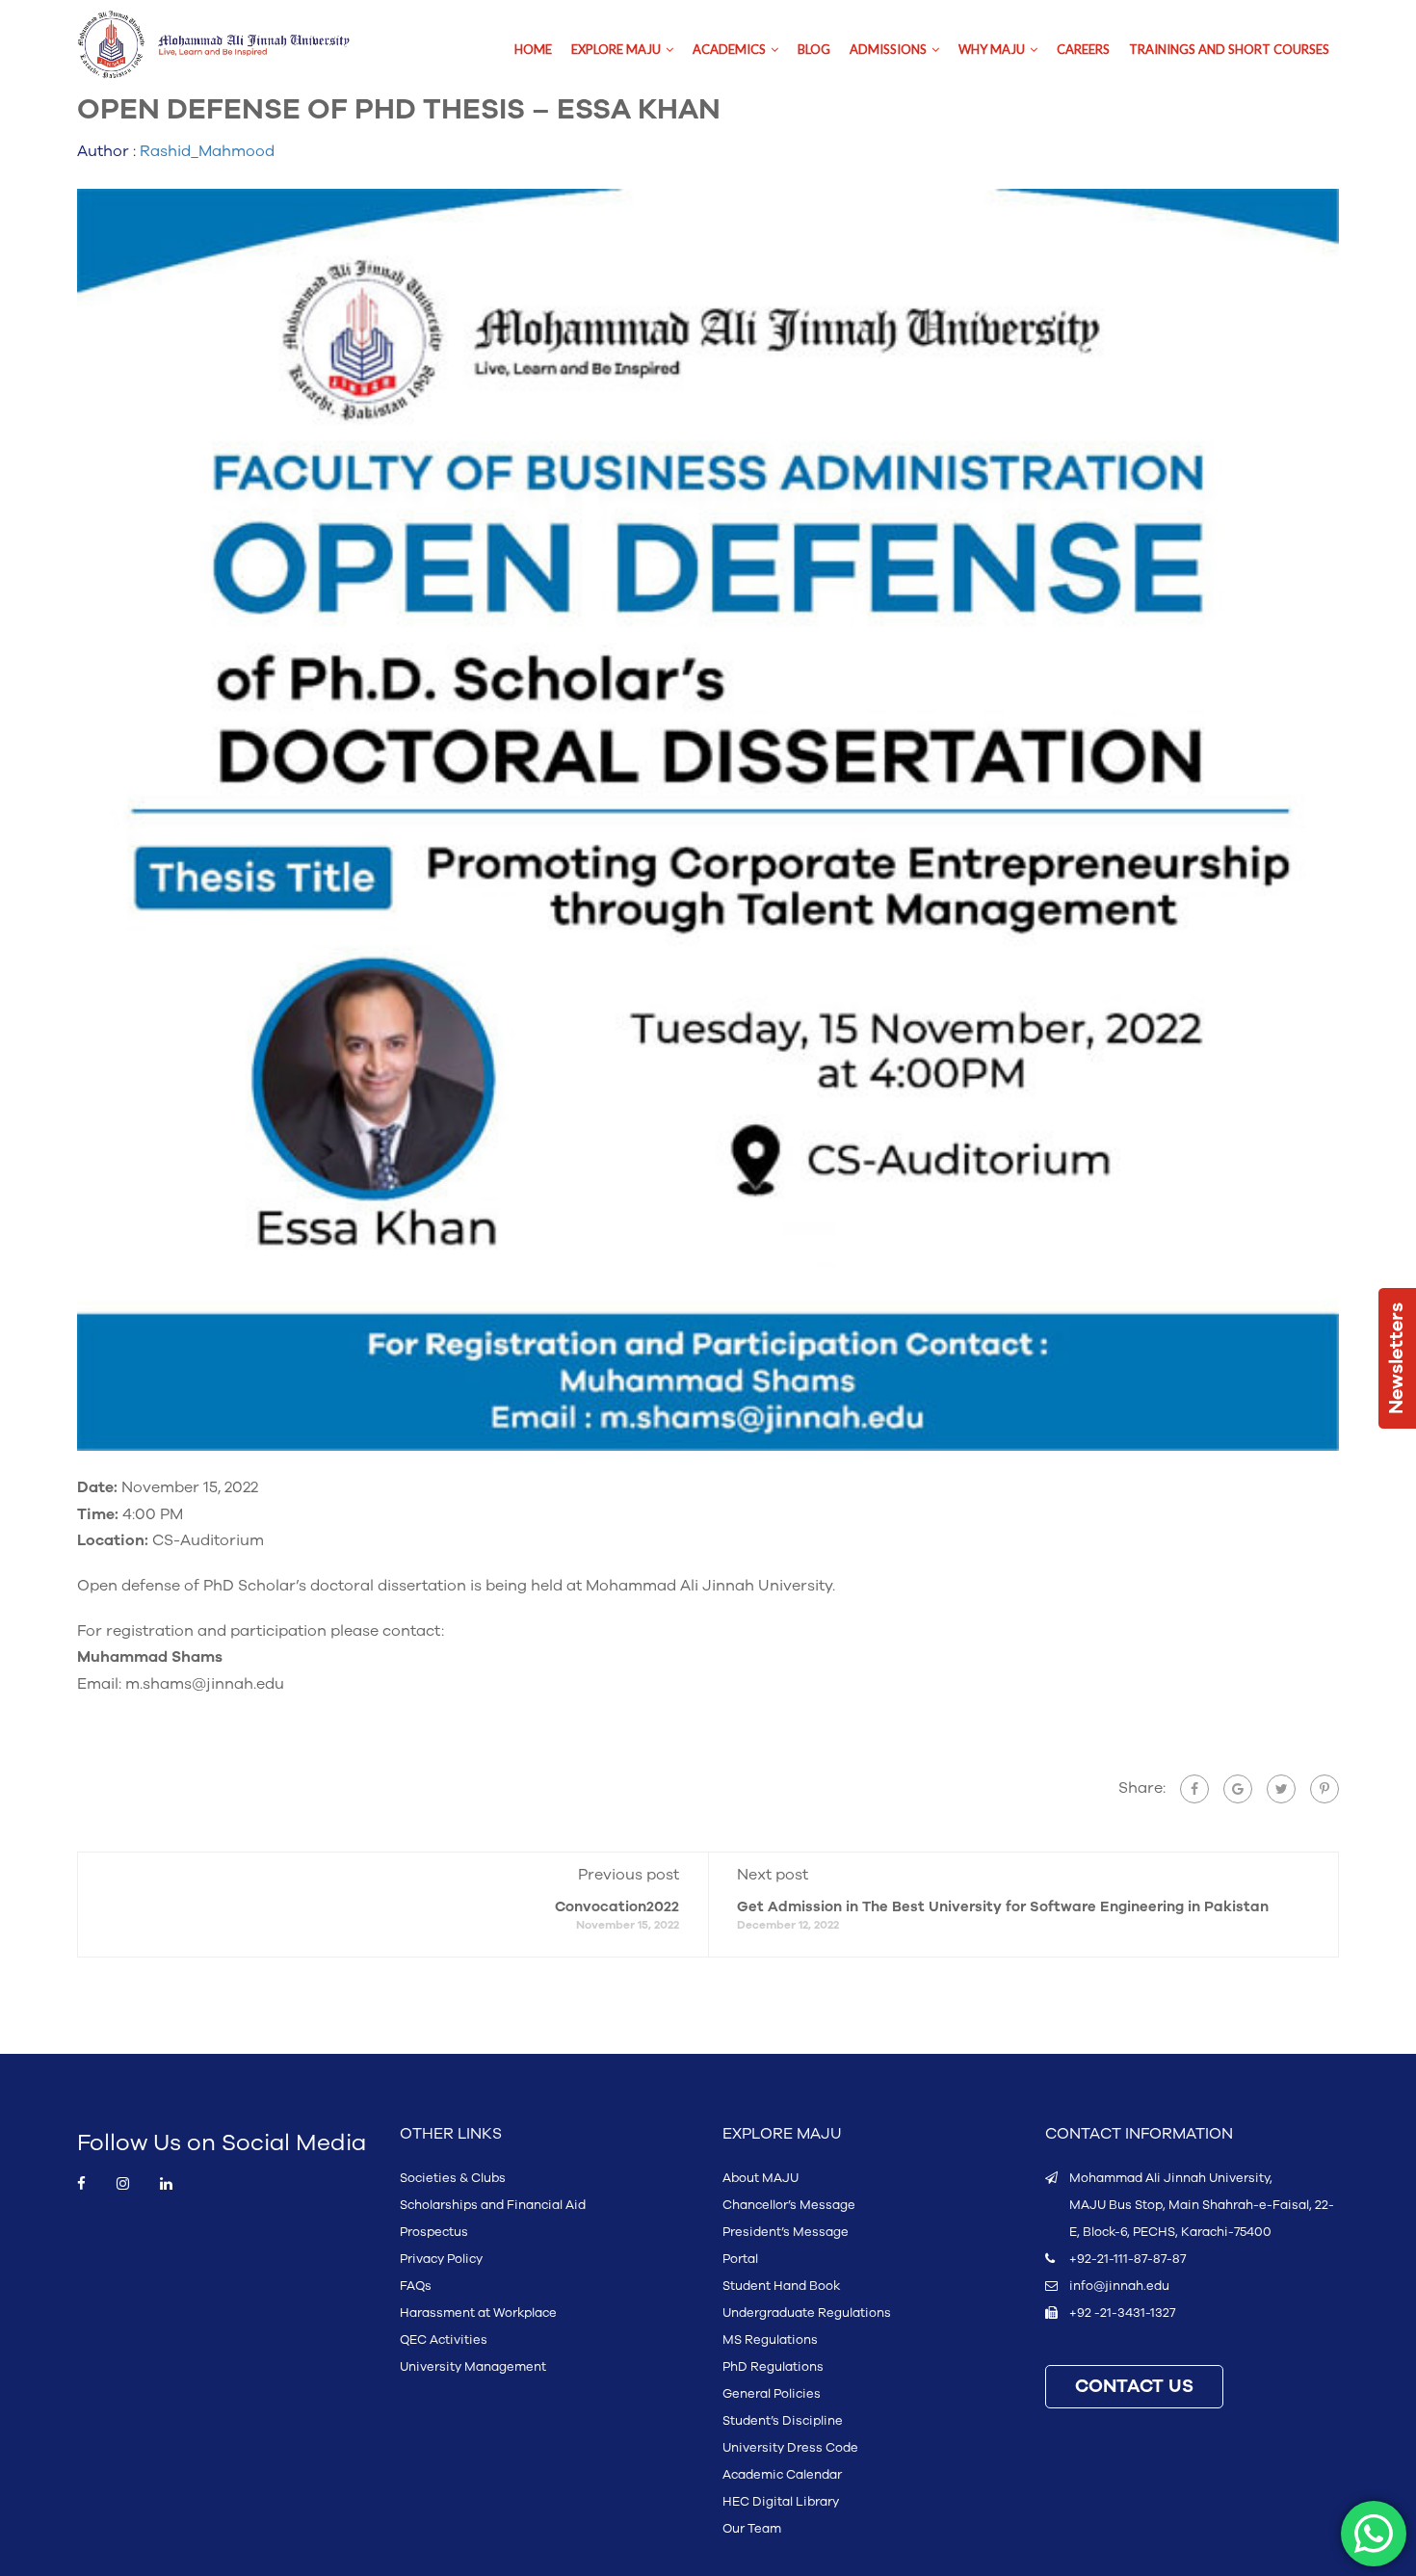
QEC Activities (444, 2340)
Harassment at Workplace (478, 2313)
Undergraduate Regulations (807, 2313)
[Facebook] (1194, 1789)
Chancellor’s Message (789, 2205)
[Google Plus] (1238, 1789)
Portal (740, 2259)
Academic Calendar (782, 2475)
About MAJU (760, 2178)
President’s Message (786, 2232)
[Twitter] (1281, 1789)
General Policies (772, 2394)
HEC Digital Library (781, 2502)
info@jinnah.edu (1119, 2286)
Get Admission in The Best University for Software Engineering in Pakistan (1003, 1907)
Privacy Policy (441, 2259)
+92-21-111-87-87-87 (1128, 2259)
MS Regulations (770, 2340)
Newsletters (1397, 1358)
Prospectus (434, 2232)
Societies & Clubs (453, 2178)
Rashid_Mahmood (207, 151)
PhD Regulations (773, 2367)
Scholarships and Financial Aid (493, 2205)
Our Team (752, 2529)
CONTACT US (1134, 2387)
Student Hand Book (781, 2286)
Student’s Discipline (783, 2421)
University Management (473, 2367)
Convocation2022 (617, 1907)
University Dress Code (790, 2448)
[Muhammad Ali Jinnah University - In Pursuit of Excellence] (234, 45)
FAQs (416, 2286)
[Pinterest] (1324, 1789)
